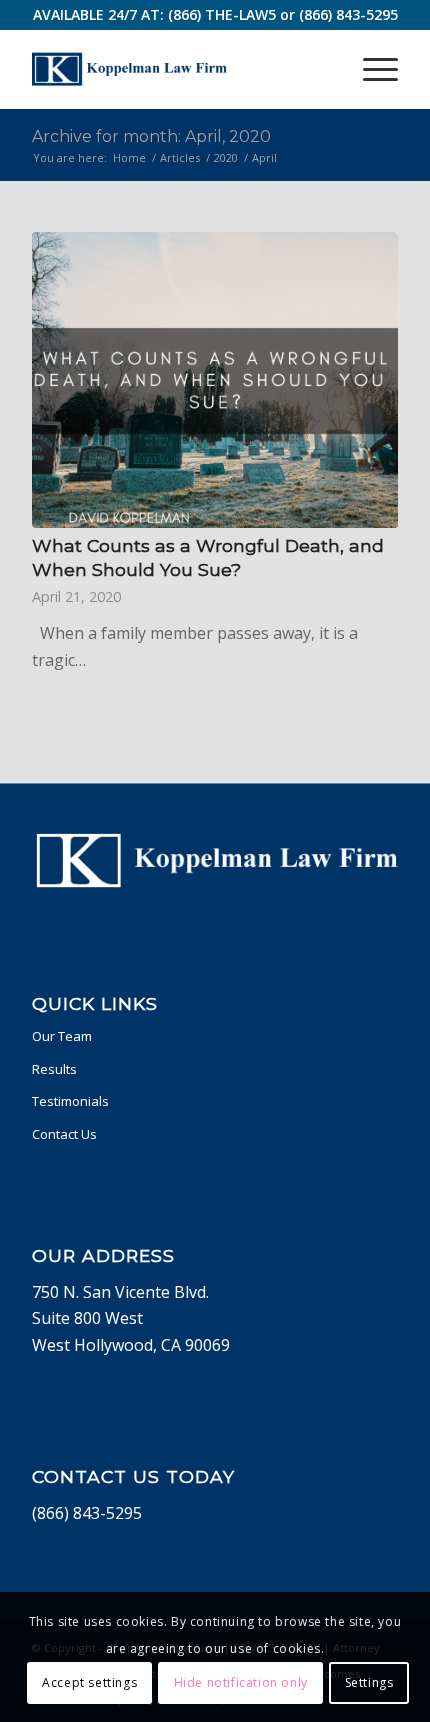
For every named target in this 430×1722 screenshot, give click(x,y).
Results (54, 1069)
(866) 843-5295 (348, 14)
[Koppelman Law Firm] (178, 69)
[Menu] (370, 69)
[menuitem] (370, 69)
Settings (369, 1682)
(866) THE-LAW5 (222, 14)
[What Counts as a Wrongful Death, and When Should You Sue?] (215, 380)
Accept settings (89, 1682)
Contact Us (64, 1134)
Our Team (62, 1036)
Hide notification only (241, 1682)
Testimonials (70, 1101)
